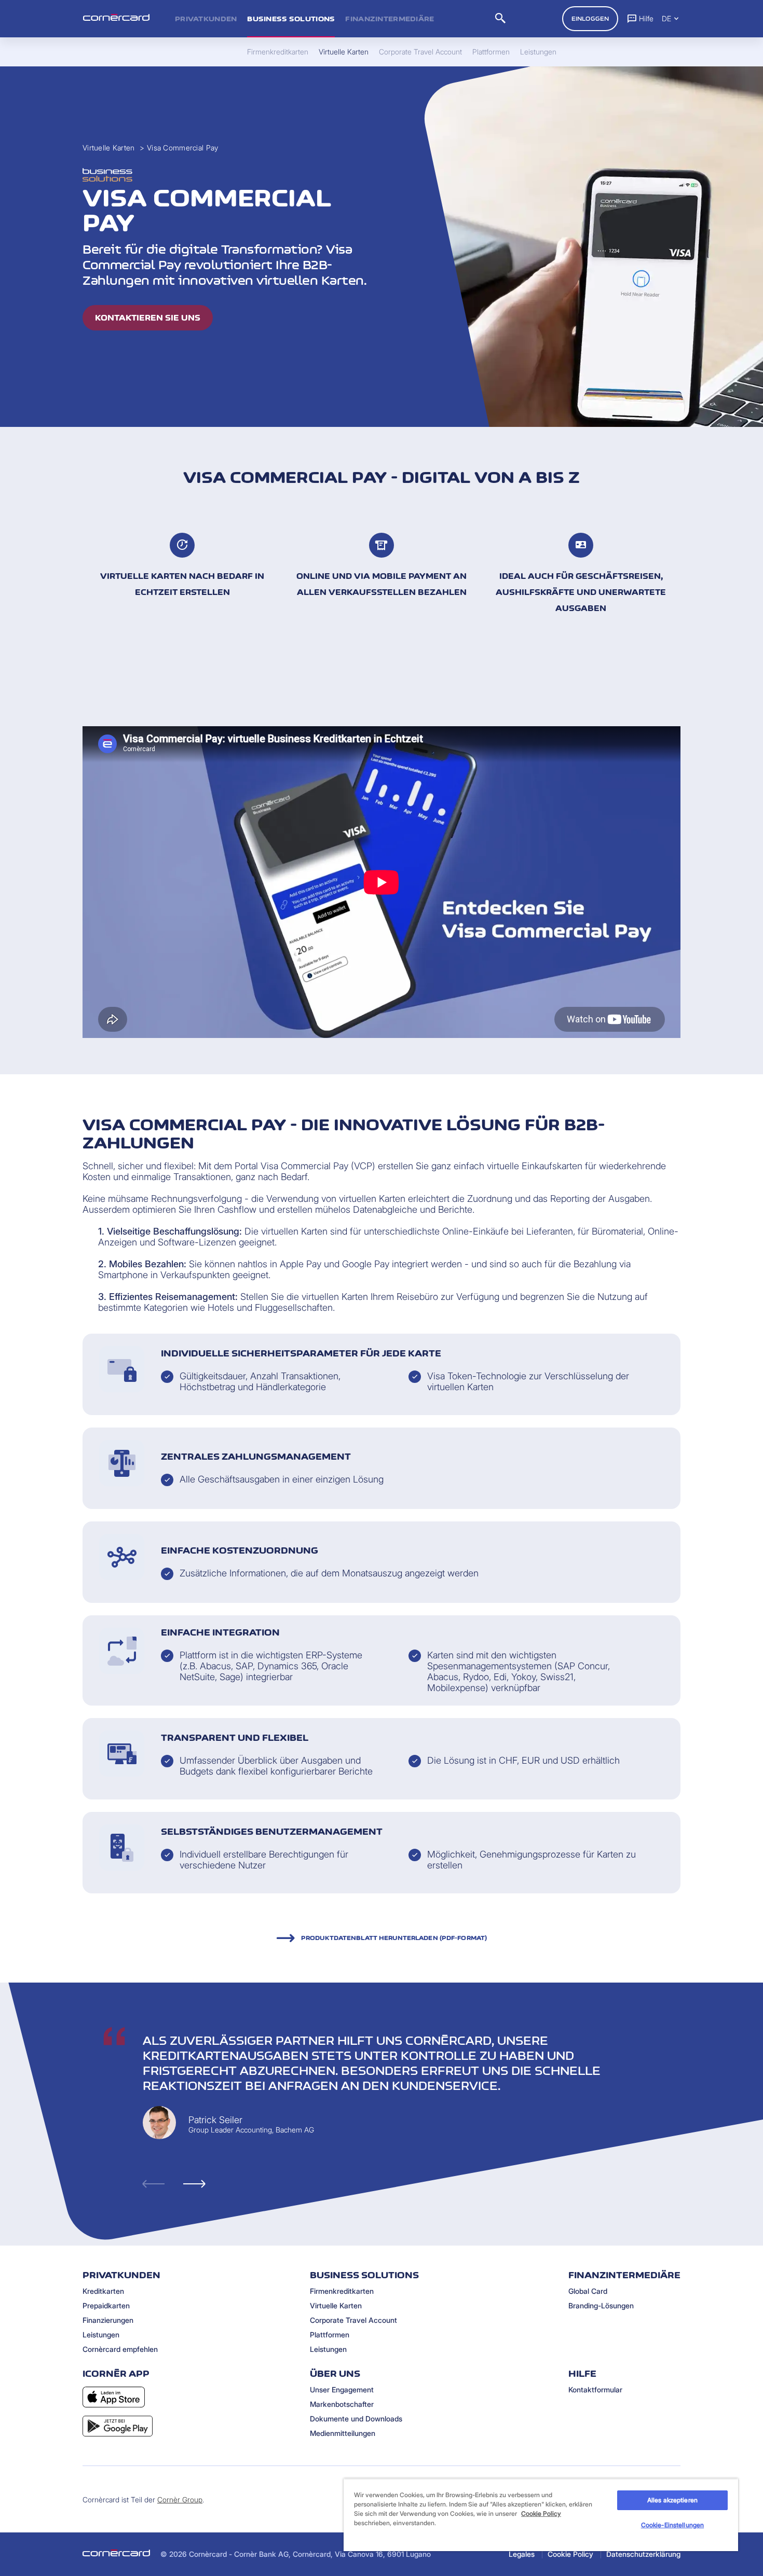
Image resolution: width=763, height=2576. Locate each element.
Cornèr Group (180, 2499)
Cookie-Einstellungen (672, 2525)
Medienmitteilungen (343, 2433)
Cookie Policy (570, 2554)
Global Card (588, 2291)
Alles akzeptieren (672, 2500)
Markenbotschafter (342, 2404)
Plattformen (330, 2335)
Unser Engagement (342, 2390)
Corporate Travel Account (353, 2320)
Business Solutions (291, 19)
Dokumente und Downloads (356, 2419)
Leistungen (101, 2335)
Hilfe (646, 18)
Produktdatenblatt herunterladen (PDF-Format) (394, 1938)
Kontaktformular (595, 2390)
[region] (541, 2515)
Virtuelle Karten (108, 148)
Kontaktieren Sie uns (148, 318)
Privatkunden (206, 19)
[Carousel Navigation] (433, 2184)
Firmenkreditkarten (342, 2291)
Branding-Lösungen (601, 2305)
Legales (522, 2554)
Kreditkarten (103, 2291)
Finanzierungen (108, 2320)
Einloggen (590, 19)
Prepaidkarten (106, 2305)
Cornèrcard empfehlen (120, 2349)
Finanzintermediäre (390, 19)
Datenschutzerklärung (643, 2554)
